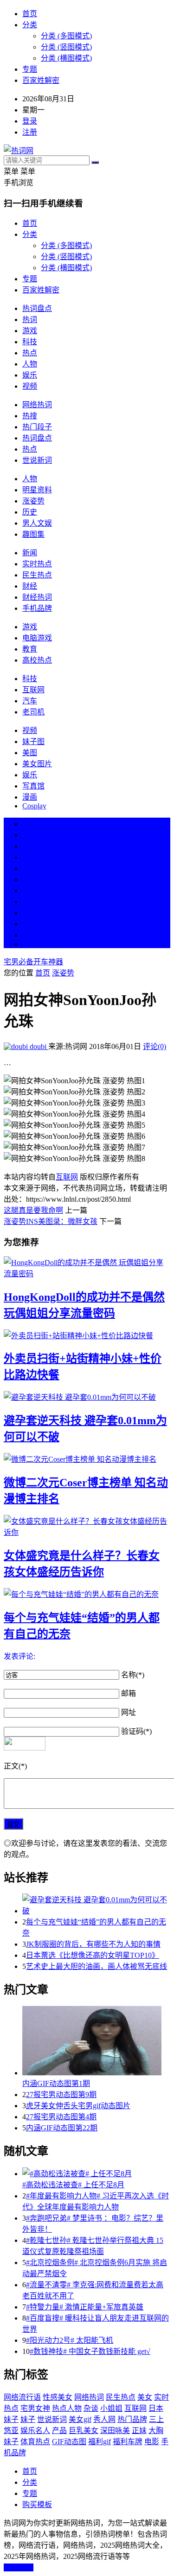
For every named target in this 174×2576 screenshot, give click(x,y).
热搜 (30, 416)
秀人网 (104, 2419)
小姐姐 (111, 2408)
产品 (59, 2430)
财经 (30, 586)
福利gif (100, 2442)
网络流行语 (22, 2397)
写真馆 (33, 786)
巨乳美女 (84, 2430)
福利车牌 (128, 2442)
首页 (30, 14)
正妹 (139, 2430)
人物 (30, 364)
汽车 (30, 701)
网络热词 (37, 405)
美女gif (80, 2419)
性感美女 (58, 2397)
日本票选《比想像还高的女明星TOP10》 (93, 1955)
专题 (30, 69)
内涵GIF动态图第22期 (62, 2128)
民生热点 (37, 575)
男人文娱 (37, 523)
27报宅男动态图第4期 (61, 2117)
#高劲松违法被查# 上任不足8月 (73, 2185)
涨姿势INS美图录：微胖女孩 (51, 1221)
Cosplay (34, 806)
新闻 (30, 553)
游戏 (30, 331)
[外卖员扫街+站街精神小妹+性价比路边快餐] (87, 1335)
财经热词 (37, 597)
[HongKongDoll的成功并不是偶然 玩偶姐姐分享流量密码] (87, 1267)
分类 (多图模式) (66, 36)
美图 (30, 753)
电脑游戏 (37, 638)
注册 (30, 132)
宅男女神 (35, 2408)
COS (30, 944)
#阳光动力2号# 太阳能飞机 (70, 2340)
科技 (30, 342)
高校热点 (37, 660)
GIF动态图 (69, 2442)
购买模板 (37, 2505)
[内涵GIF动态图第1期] (96, 2042)
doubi (38, 1046)
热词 (30, 320)
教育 (30, 649)
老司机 (33, 712)
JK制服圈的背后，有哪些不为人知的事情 (93, 1944)
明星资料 (37, 490)
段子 (30, 891)
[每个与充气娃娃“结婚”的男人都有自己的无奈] (87, 1594)
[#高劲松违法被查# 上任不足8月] (96, 2173)
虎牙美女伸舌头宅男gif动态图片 (78, 2106)
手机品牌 (37, 608)
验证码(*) (136, 1731)
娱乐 (30, 375)
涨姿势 (33, 501)
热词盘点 (37, 308)
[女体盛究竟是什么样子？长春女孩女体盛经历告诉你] (87, 1526)
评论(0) (155, 1046)
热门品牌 (132, 2419)
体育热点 (35, 2442)
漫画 (30, 797)
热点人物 (67, 2408)
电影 (152, 2442)
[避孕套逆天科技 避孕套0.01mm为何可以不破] (87, 1397)
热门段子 (37, 427)
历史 (30, 512)
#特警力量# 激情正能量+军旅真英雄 (85, 2307)
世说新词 (37, 460)
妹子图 (33, 742)
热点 (30, 353)
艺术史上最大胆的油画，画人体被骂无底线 (97, 1966)
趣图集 (33, 534)
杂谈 (91, 2408)
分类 (30, 25)
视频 (30, 386)
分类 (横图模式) (66, 58)
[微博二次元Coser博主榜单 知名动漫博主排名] (87, 1459)
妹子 (28, 2419)
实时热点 (37, 564)
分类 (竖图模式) (66, 47)
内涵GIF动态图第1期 (56, 2083)
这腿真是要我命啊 (33, 1210)
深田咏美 (115, 2430)
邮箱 (129, 1693)
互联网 (33, 690)
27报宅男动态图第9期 (61, 2095)
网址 (129, 1712)
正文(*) (15, 1766)
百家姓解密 (41, 80)
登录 (30, 121)
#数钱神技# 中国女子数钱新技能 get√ (90, 2351)
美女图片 (37, 764)
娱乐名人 (35, 2430)
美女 (30, 913)
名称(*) (133, 1675)
